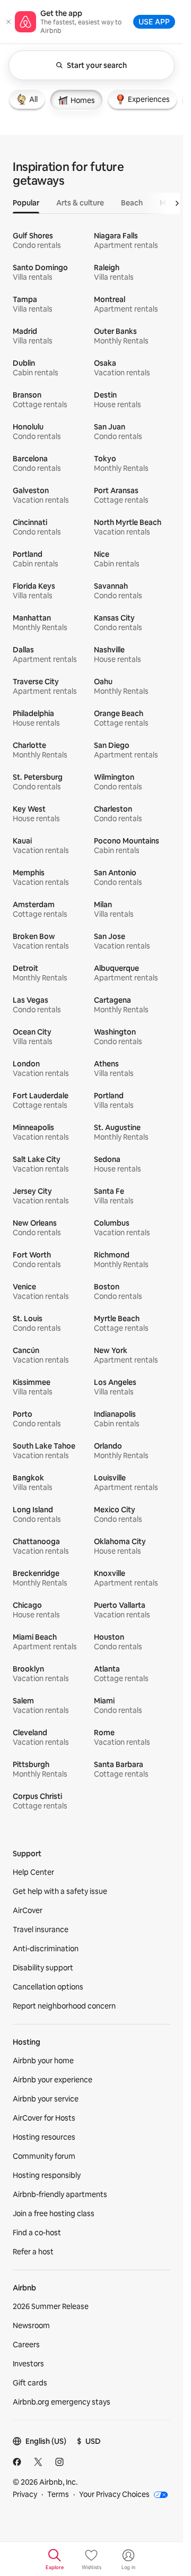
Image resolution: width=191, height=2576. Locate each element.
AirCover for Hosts (44, 2118)
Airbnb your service (46, 2099)
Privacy (25, 2494)
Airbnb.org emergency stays (62, 2402)
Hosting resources (44, 2137)
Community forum (44, 2156)
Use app (154, 21)
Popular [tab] (26, 203)
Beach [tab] (132, 203)
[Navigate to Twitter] (38, 2462)
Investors (28, 2364)
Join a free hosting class (54, 2213)
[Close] (8, 22)
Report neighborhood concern (64, 2006)
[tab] (27, 99)
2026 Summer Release (51, 2306)
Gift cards (30, 2383)
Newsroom (31, 2325)
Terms (58, 2494)
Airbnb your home (43, 2061)
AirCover (28, 1910)
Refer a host (33, 2252)
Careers (26, 2345)
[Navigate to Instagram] (59, 2462)
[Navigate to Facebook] (17, 2462)
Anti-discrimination (46, 1949)
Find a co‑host (37, 2233)
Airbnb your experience (53, 2080)
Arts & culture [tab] (80, 203)
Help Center (33, 1872)
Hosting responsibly (47, 2175)
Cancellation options (48, 1987)
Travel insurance (41, 1929)
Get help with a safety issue (60, 1891)
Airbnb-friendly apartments (60, 2194)
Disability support (43, 1968)
